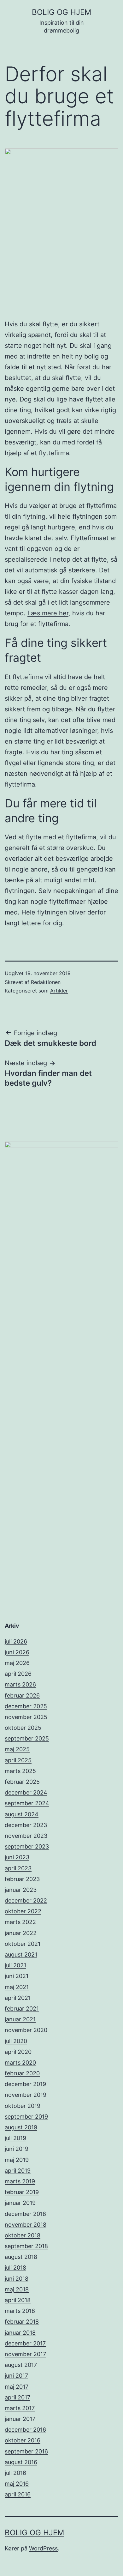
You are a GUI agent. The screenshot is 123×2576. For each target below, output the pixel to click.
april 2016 (18, 2494)
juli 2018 (15, 2268)
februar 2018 (22, 2322)
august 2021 (21, 1955)
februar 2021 (22, 2009)
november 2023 (26, 1836)
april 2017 (18, 2397)
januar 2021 (20, 2019)
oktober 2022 (23, 1911)
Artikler (59, 991)
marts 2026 (20, 1684)
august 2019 (21, 2127)
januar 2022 (21, 1933)
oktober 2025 (23, 1728)
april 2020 (18, 2052)
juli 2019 (15, 2138)
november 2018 (26, 2225)
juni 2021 (17, 1976)
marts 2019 (20, 2181)
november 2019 (26, 2095)
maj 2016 (17, 2484)
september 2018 (26, 2246)
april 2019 (18, 2171)
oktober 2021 (23, 1944)
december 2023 (26, 1825)
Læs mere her (48, 613)
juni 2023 (17, 1857)
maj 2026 (17, 1663)
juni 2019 (17, 2149)
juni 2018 (17, 2279)
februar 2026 (22, 1695)
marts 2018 (20, 2311)
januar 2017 (20, 2419)
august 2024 (22, 1814)
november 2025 (26, 1717)
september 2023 (27, 1846)
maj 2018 (17, 2289)
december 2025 (26, 1706)
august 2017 (21, 2365)
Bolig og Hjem (61, 12)
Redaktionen (46, 982)
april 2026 (18, 1674)
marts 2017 (20, 2408)
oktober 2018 (23, 2235)
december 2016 (25, 2430)
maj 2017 (17, 2387)
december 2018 (25, 2214)
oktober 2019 (23, 2106)
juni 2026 (17, 1652)
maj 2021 (17, 1987)
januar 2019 (20, 2203)
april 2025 (18, 1760)
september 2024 (27, 1803)
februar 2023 (22, 1879)
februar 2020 (22, 2073)
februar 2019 (22, 2192)
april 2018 (18, 2300)
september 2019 (26, 2117)
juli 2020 (16, 2041)
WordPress (43, 2548)
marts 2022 (20, 1922)
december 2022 (26, 1900)
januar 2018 (20, 2333)
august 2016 (21, 2462)
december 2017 (25, 2343)
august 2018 (21, 2257)
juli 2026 (16, 1641)
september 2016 (26, 2451)
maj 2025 (17, 1749)
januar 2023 (21, 1890)
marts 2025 (20, 1771)
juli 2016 (15, 2473)
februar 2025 (22, 1782)
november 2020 (26, 2030)
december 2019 (25, 2084)
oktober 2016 (23, 2440)
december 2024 (26, 1792)
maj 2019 (17, 2160)
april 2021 (18, 1998)
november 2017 (25, 2354)
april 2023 (18, 1868)
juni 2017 (16, 2376)
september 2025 (27, 1738)
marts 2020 (20, 2063)
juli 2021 (15, 1965)
